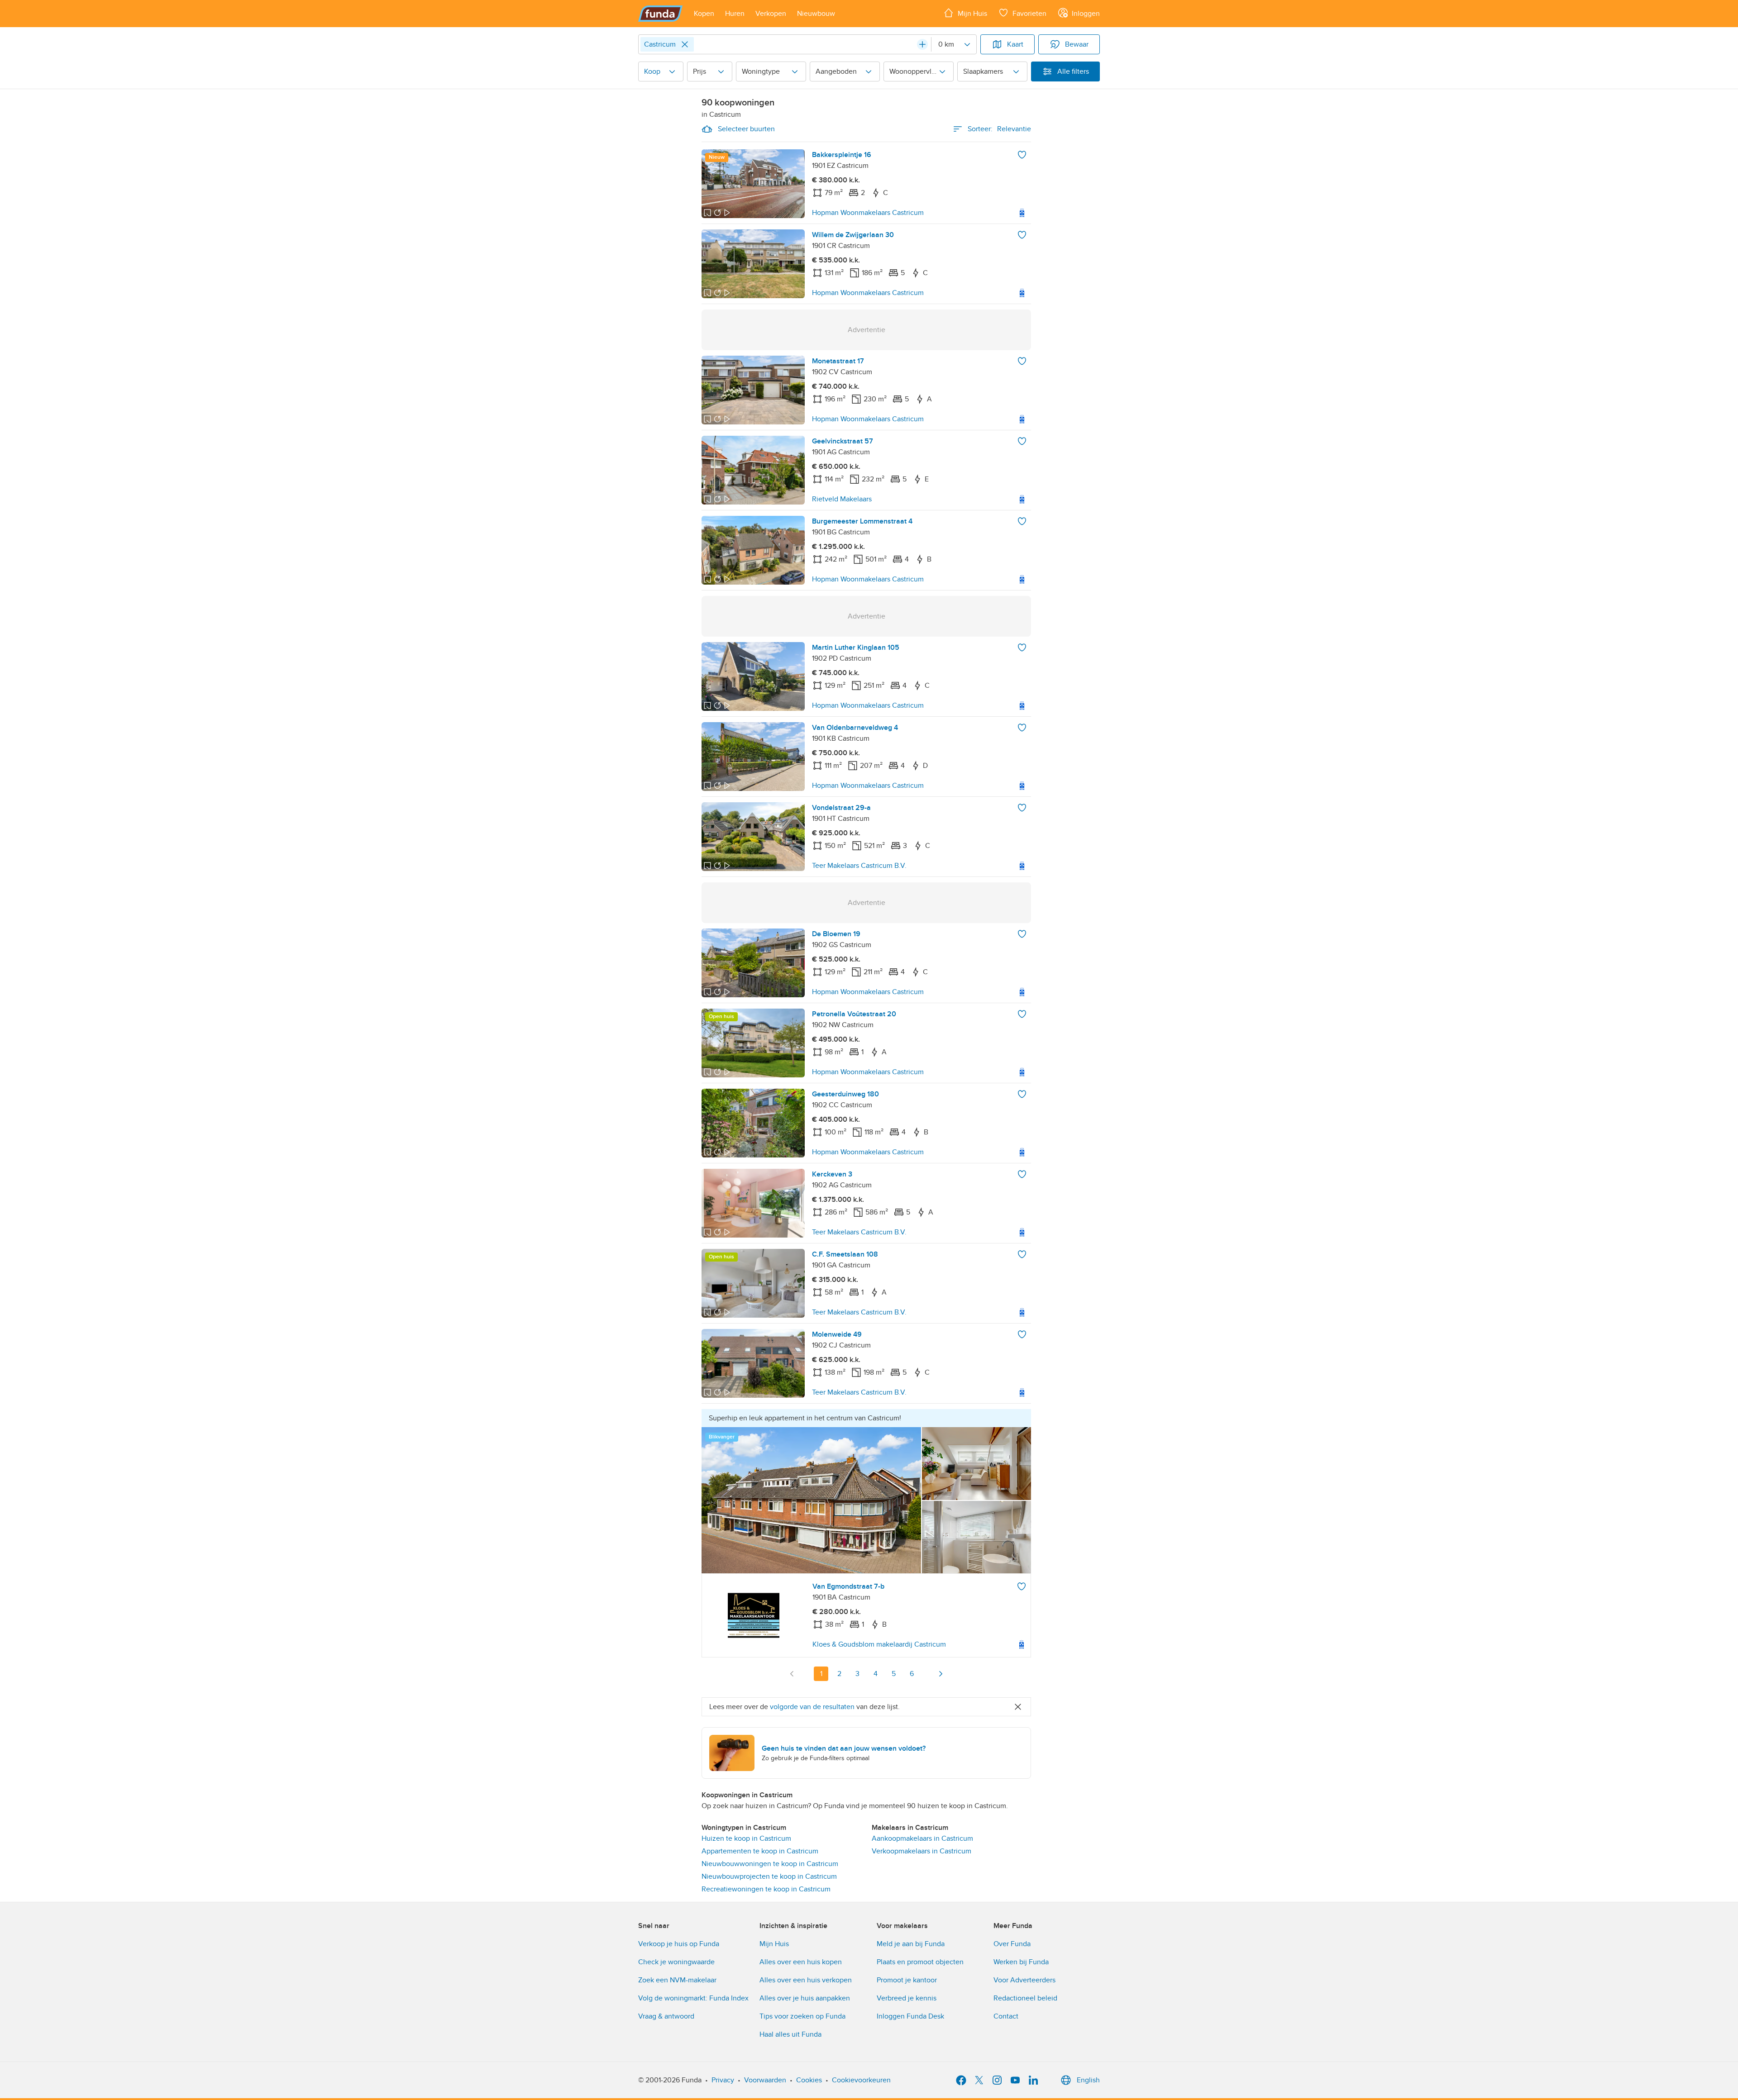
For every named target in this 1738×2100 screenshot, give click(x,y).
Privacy (723, 2080)
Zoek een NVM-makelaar (677, 1980)
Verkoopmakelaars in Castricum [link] (922, 1851)
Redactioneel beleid (1025, 1998)
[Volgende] (941, 1674)
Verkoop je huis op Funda (679, 1944)
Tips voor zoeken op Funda (802, 2016)
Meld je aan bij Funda (911, 1944)
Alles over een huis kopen (801, 1962)
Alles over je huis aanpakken (805, 1998)
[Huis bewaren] (1022, 155)
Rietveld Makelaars (842, 499)
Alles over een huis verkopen (806, 1980)
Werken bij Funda (1021, 1962)
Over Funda (1012, 1944)
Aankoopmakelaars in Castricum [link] (922, 1838)
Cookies (809, 2080)
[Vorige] (792, 1674)
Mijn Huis (774, 1944)
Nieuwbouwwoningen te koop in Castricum (770, 1864)
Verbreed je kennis (907, 1998)
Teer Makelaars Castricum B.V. (859, 866)
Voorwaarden (765, 2080)
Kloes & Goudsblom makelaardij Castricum (879, 1644)
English (1088, 2080)
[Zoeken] (922, 44)
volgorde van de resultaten (812, 1707)
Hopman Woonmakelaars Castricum (868, 213)
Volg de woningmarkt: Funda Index (693, 1998)
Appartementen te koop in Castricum (760, 1851)
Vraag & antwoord (666, 2016)
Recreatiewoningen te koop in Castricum (766, 1889)
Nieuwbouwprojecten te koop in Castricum (769, 1876)
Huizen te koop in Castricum (746, 1838)
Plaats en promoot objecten (920, 1962)
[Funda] (661, 14)
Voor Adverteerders (1024, 1980)
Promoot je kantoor (907, 1980)
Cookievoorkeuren (861, 2080)
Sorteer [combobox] (999, 129)
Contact (1006, 2016)
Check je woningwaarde (676, 1962)
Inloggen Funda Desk (910, 2016)
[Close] (685, 44)
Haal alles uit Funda (790, 2034)
